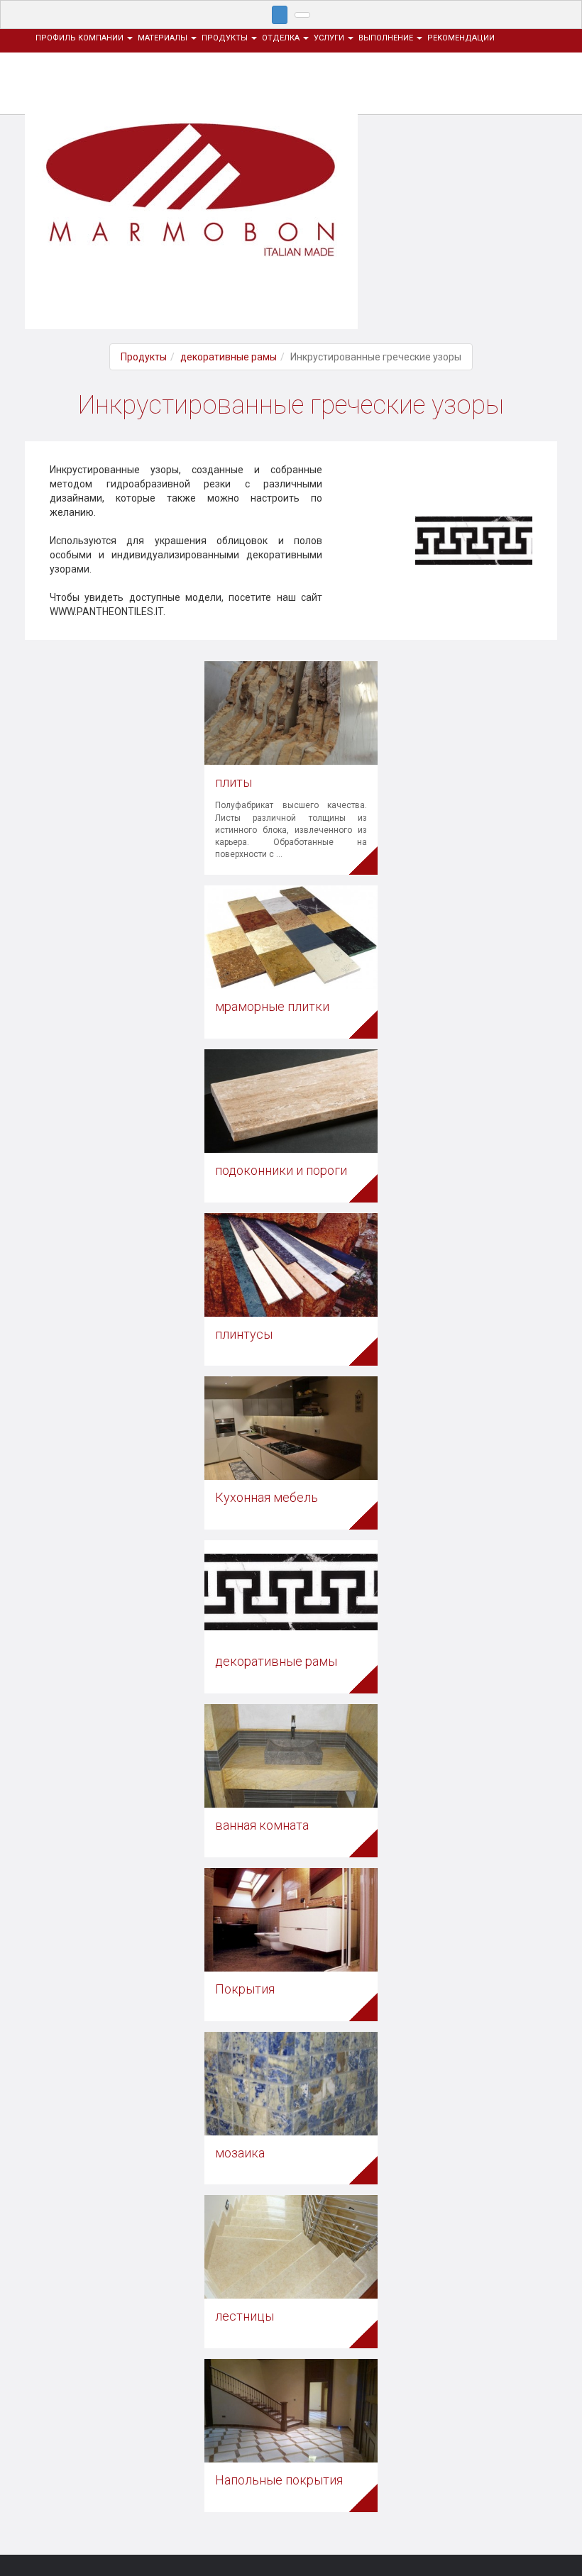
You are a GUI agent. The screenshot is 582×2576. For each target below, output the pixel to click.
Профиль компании (81, 38)
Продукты (226, 38)
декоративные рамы (229, 357)
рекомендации (461, 38)
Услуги (330, 38)
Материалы (164, 38)
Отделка (282, 38)
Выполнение (387, 38)
